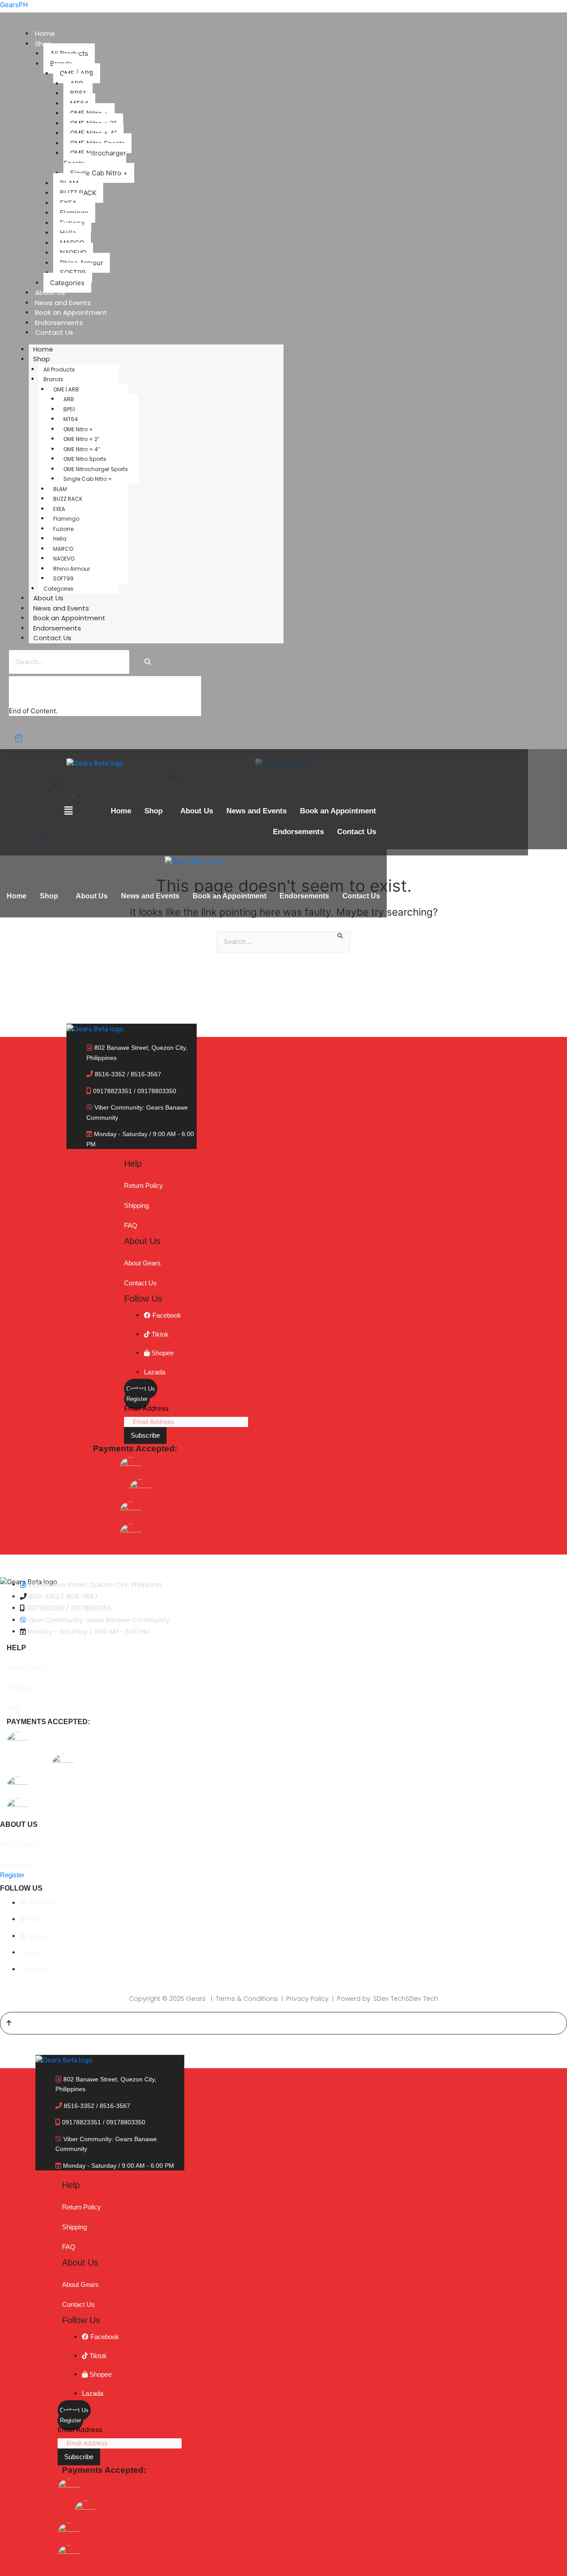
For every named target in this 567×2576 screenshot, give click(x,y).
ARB (69, 399)
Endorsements (59, 323)
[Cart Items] (25, 738)
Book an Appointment (71, 312)
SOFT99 (63, 578)
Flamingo (66, 519)
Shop (42, 359)
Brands (53, 379)
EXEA (59, 509)
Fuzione (63, 529)
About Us (50, 292)
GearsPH (14, 5)
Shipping (136, 1205)
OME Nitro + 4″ (82, 449)
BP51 (69, 409)
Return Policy (144, 1186)
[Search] (148, 662)
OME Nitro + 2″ (81, 439)
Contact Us (54, 332)
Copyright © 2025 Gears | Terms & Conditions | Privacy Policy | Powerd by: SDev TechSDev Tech (283, 1999)
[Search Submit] (341, 937)
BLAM (60, 489)
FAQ (131, 1225)
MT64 (71, 419)
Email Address (146, 1408)
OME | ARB (66, 389)
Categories (67, 283)
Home (45, 33)
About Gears (142, 1263)
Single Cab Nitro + (99, 173)
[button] (156, 811)
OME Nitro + (78, 429)
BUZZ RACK (68, 499)
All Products (59, 369)
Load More (34, 697)
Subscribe (145, 1435)
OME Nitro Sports (85, 459)
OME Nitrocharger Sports (95, 158)
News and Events (63, 303)
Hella (60, 539)
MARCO (63, 549)
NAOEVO (64, 559)
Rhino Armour (72, 569)
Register (137, 1399)
